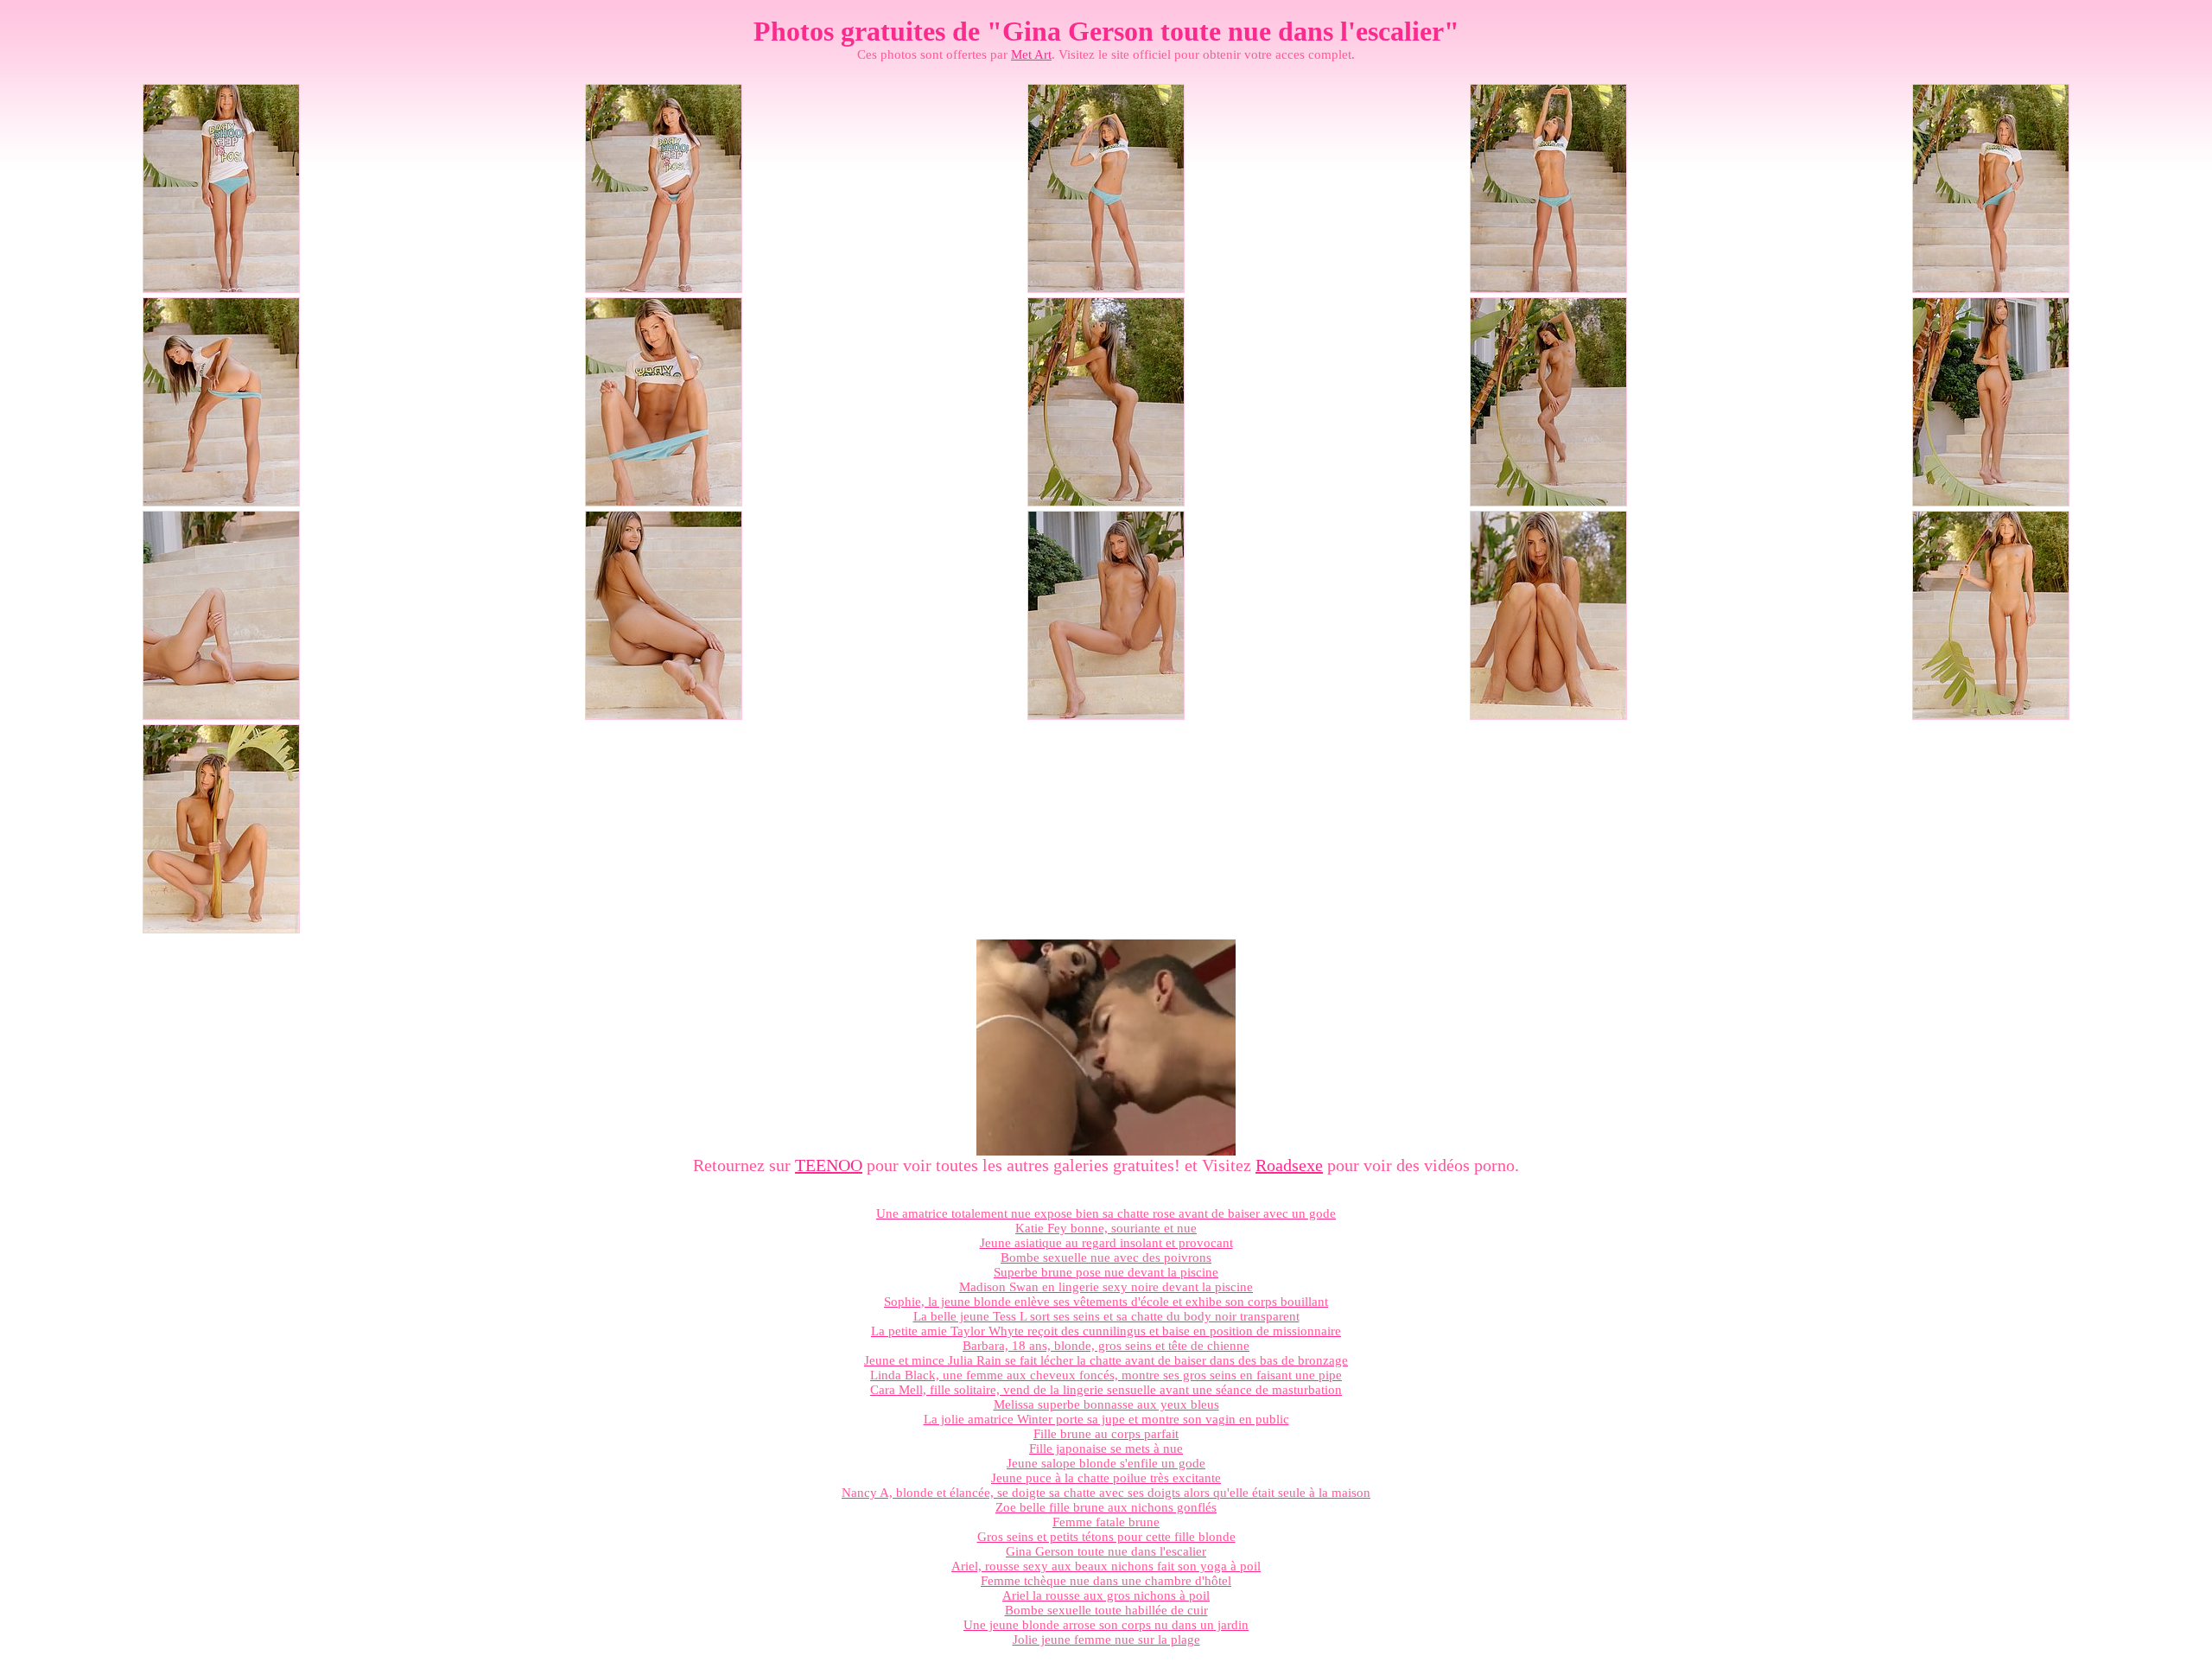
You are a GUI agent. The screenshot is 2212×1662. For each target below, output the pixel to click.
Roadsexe (1289, 1165)
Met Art (1031, 54)
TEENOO (829, 1165)
